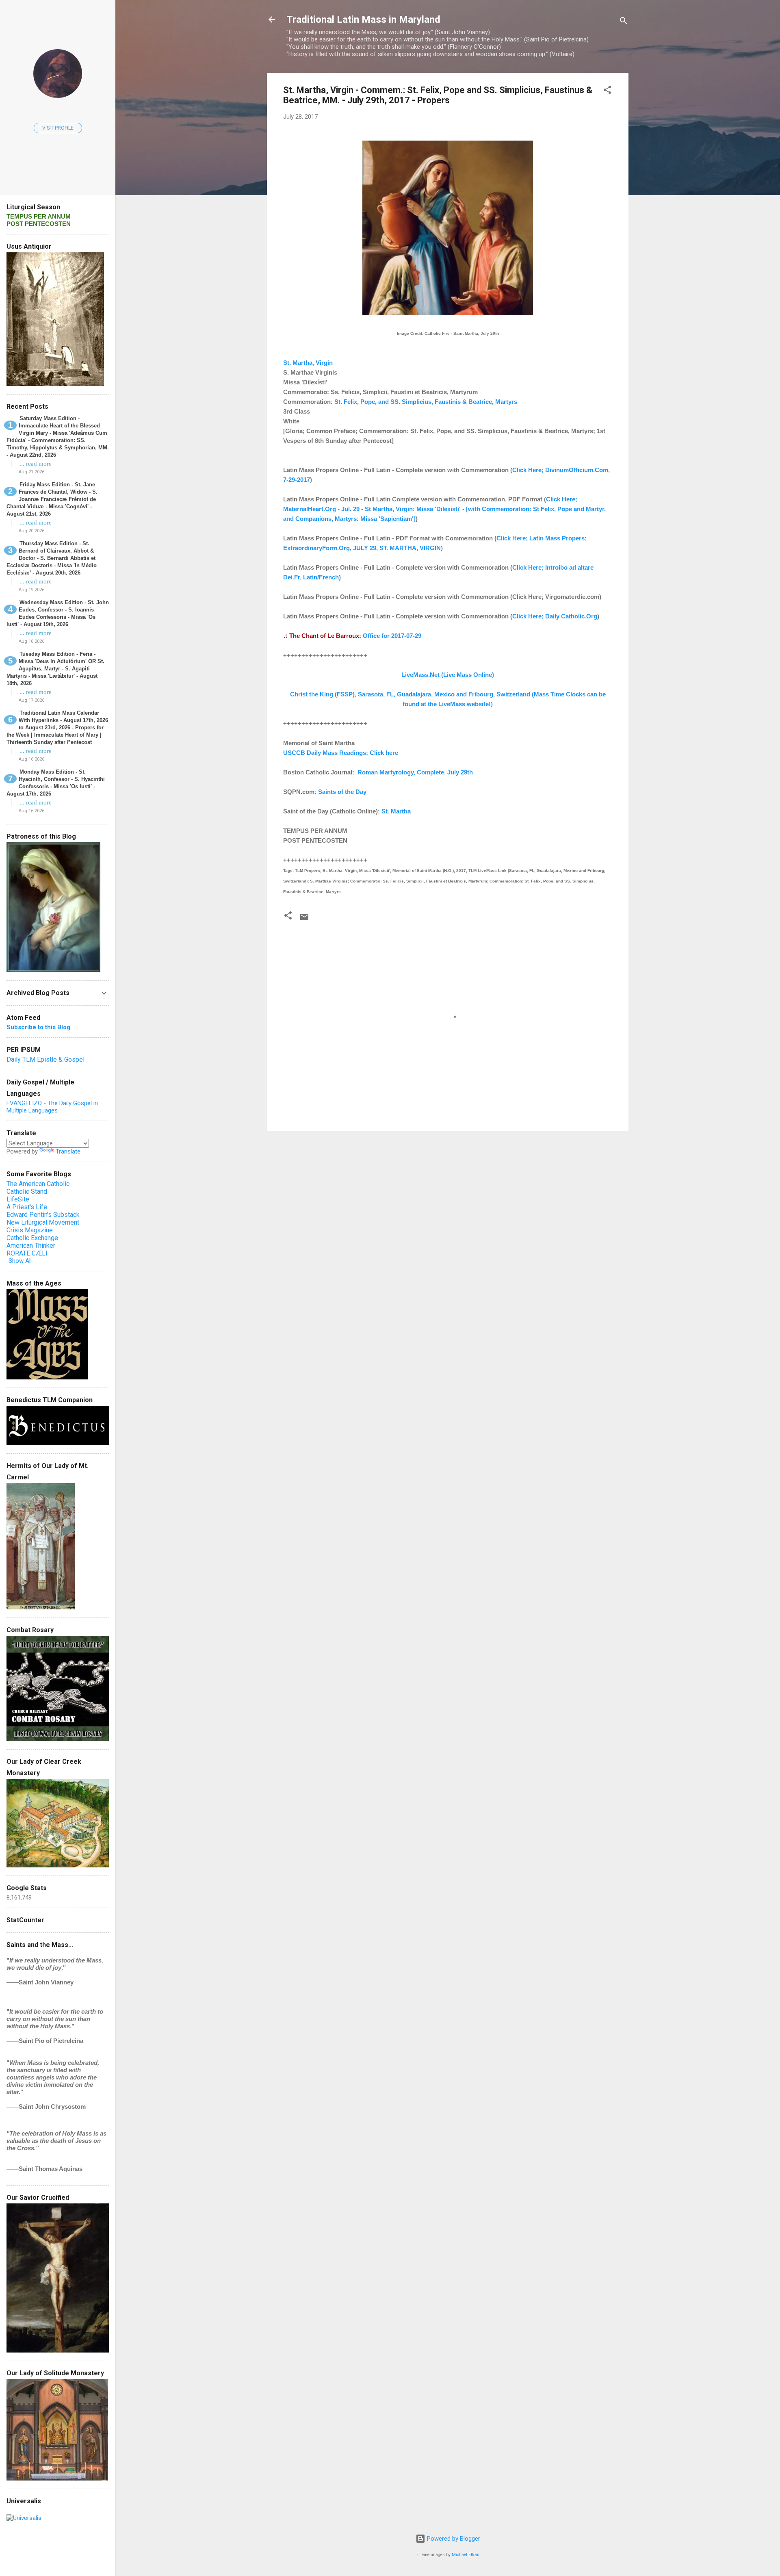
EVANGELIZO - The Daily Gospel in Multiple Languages (52, 1107)
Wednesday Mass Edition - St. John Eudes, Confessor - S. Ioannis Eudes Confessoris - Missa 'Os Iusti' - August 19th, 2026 (58, 613)
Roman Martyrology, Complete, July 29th (415, 772)
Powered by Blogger (453, 2539)
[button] (607, 91)
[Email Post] (304, 920)
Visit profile (58, 128)
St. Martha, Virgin (308, 363)
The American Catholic (38, 1184)
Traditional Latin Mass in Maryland (363, 20)
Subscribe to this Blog (38, 1027)
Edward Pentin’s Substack (43, 1215)
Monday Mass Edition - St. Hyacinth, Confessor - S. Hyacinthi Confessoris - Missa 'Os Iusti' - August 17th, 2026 (56, 783)
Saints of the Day (342, 792)
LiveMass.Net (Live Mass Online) (448, 675)
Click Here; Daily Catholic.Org (555, 616)
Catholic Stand (27, 1192)
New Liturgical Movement (43, 1222)
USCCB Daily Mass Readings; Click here (341, 753)
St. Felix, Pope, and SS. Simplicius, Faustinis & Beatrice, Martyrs (426, 402)
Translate (68, 1151)
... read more (36, 464)
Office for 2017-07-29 (392, 636)
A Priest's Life (27, 1207)
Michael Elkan (466, 2555)
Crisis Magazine (30, 1230)
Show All (20, 1261)
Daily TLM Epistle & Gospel (45, 1059)
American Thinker (31, 1246)
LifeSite (18, 1199)
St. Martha (396, 811)
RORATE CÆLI (27, 1253)
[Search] (624, 22)
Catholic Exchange (32, 1238)
